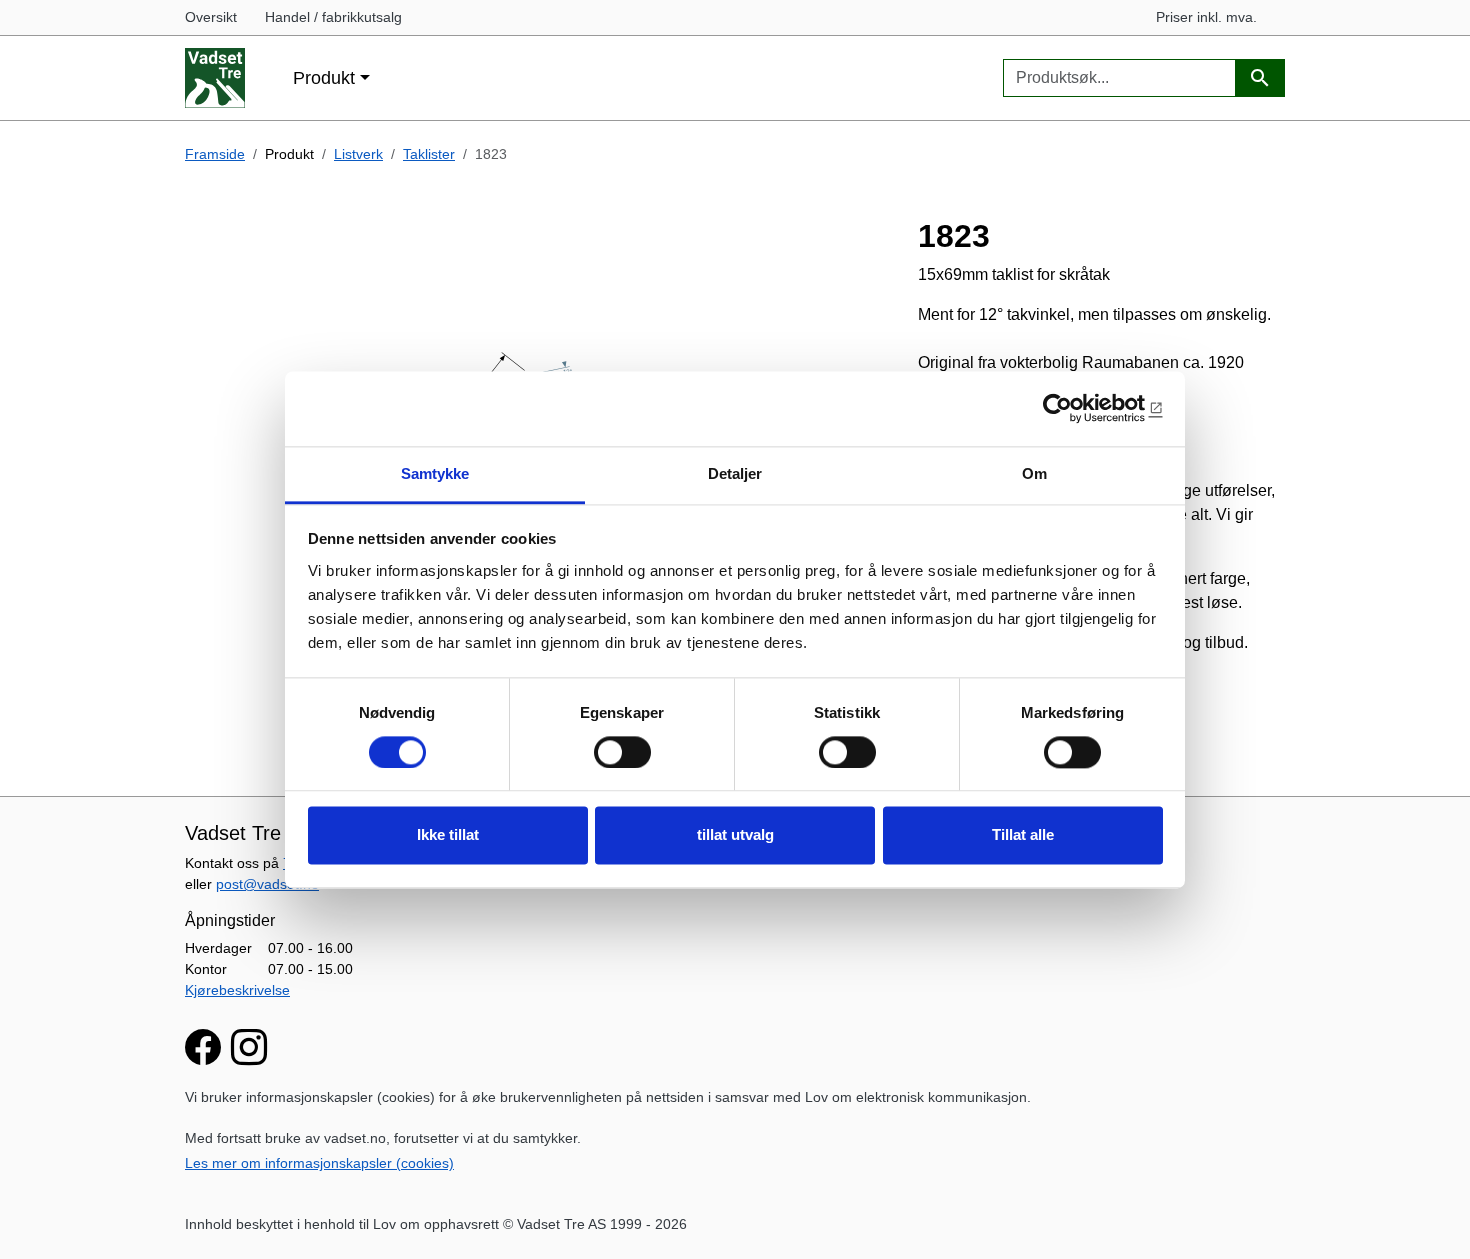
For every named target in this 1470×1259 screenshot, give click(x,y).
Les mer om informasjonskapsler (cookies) (319, 1163)
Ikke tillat (448, 835)
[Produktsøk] (1260, 78)
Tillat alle (1023, 835)
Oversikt (211, 17)
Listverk (358, 154)
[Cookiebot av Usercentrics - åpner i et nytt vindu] (1075, 408)
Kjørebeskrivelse (237, 990)
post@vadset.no (267, 884)
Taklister (429, 154)
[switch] (622, 752)
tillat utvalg (735, 835)
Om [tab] (1034, 473)
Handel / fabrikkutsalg (333, 17)
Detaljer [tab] (735, 473)
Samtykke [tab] (435, 473)
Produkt (324, 77)
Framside (215, 154)
